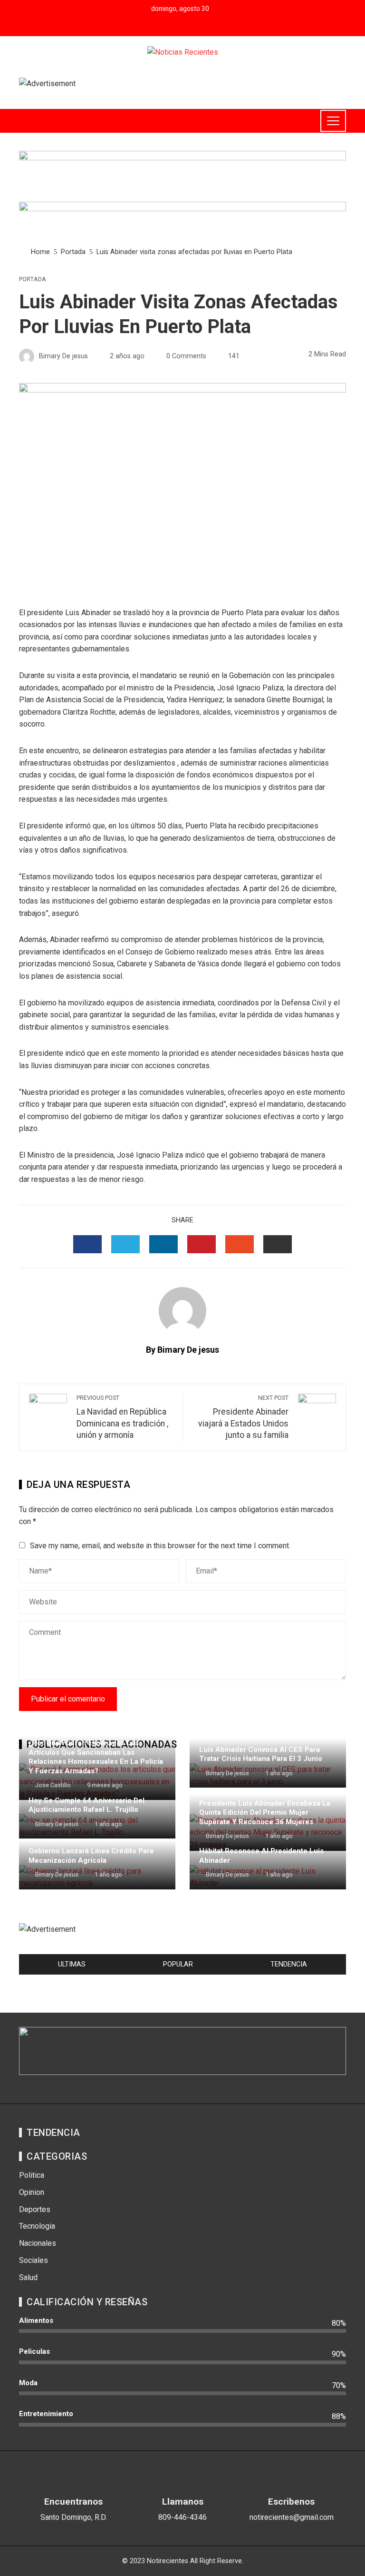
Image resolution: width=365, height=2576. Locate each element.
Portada (33, 280)
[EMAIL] (278, 1244)
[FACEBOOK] (87, 1244)
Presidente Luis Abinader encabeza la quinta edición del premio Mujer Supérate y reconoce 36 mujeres (265, 1813)
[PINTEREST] (202, 1244)
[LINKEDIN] (163, 1244)
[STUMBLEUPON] (240, 1244)
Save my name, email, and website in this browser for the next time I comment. (160, 1546)
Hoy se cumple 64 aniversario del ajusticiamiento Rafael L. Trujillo (86, 1805)
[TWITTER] (125, 1244)
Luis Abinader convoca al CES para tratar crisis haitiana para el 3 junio (261, 1754)
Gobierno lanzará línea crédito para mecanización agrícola (91, 1856)
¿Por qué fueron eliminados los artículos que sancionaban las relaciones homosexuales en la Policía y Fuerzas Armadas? (96, 1757)
